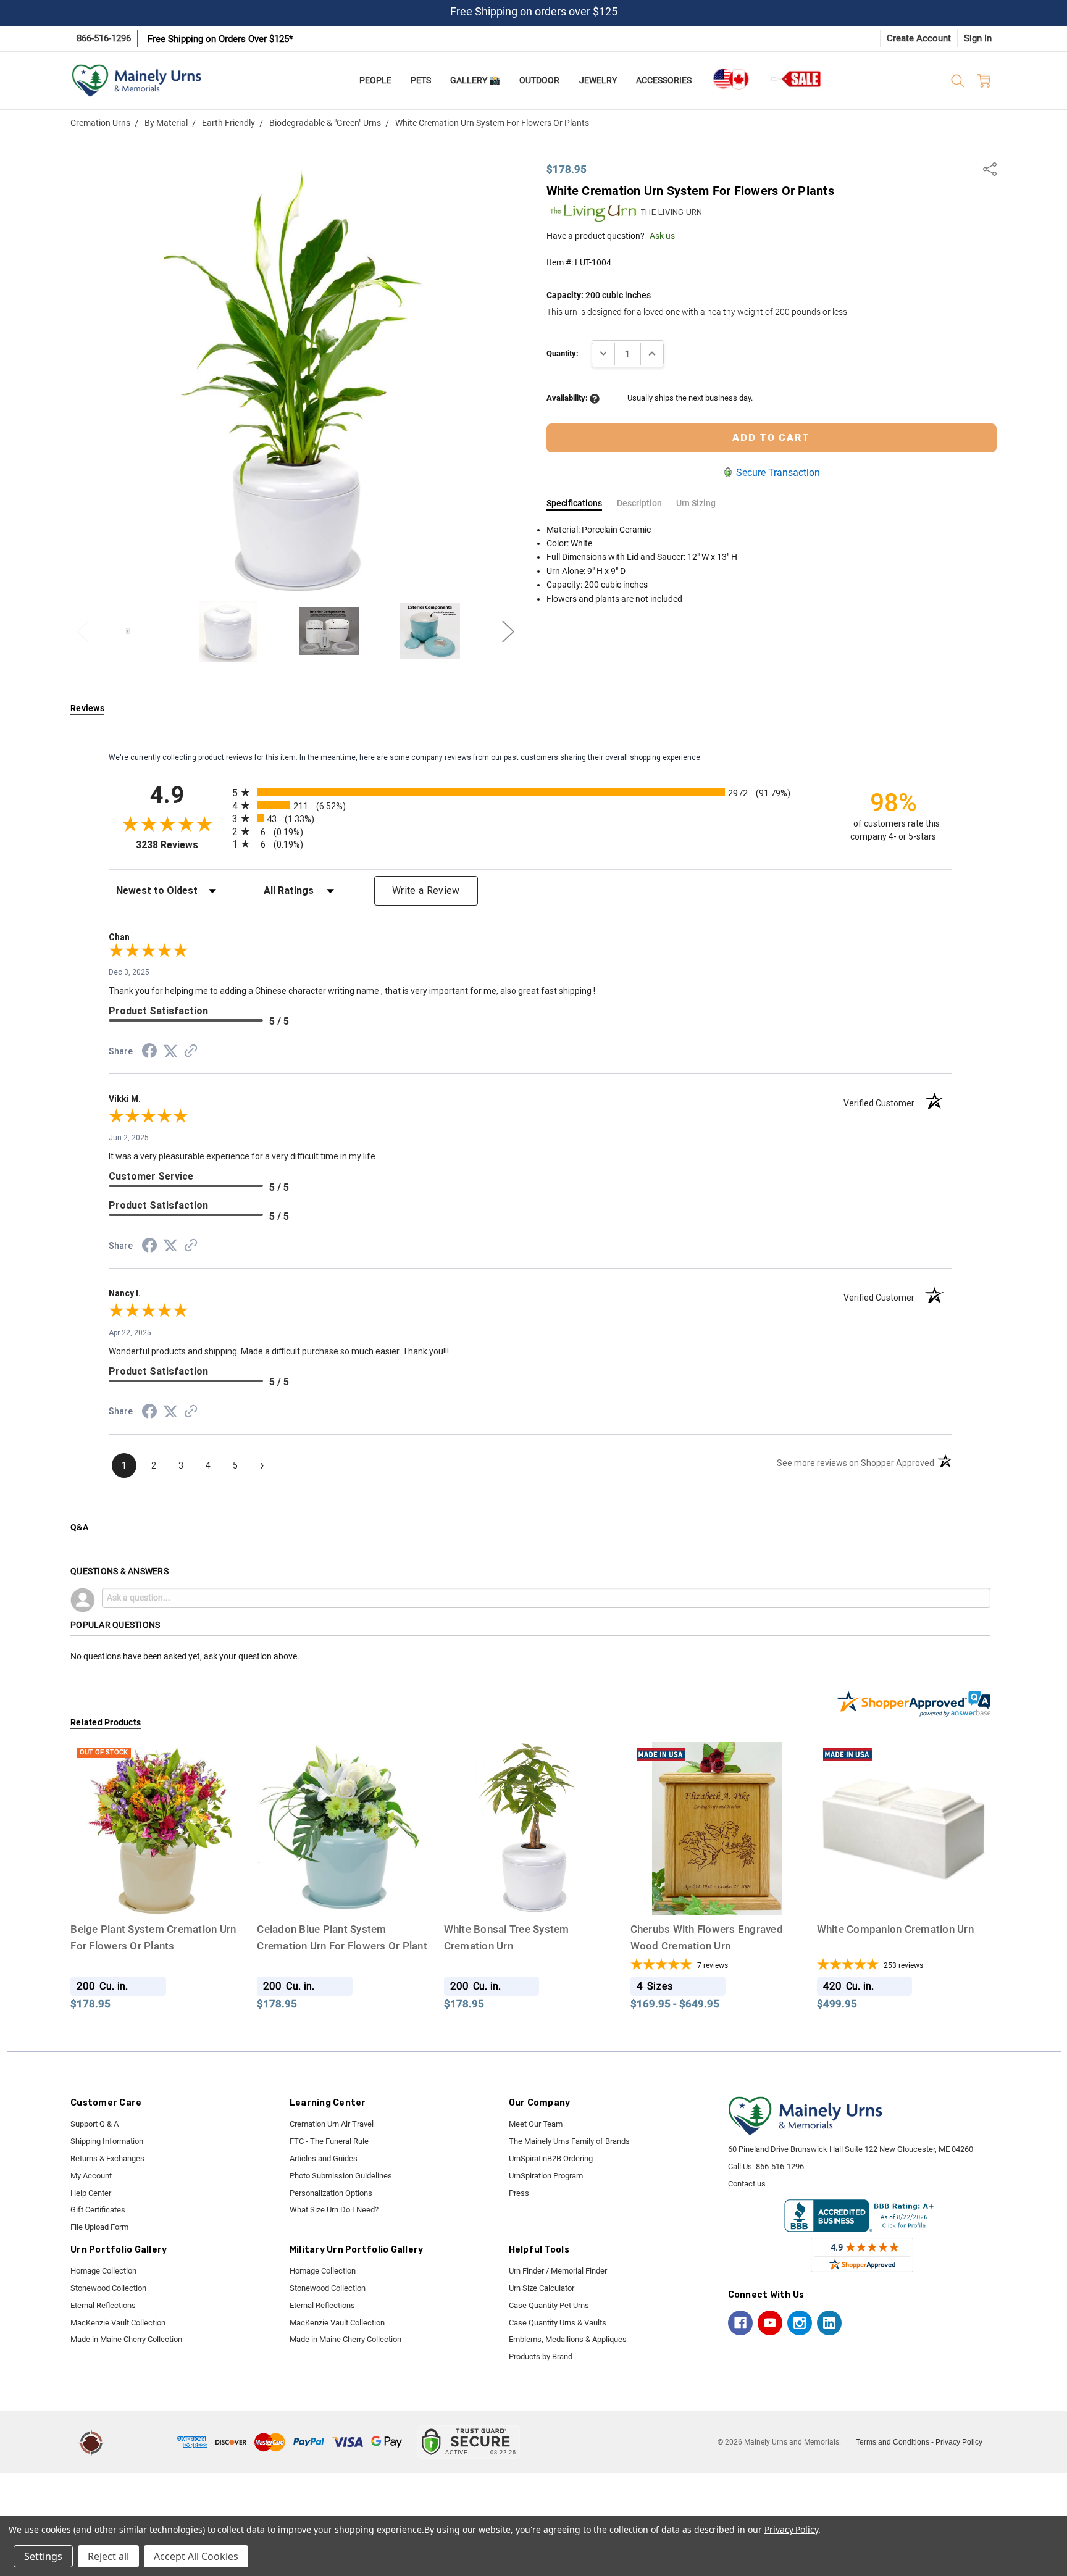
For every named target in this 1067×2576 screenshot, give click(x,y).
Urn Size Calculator (542, 2288)
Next (508, 631)
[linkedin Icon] (829, 2323)
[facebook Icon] (740, 2323)
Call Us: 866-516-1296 (766, 2166)
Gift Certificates (98, 2210)
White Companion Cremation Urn (895, 1929)
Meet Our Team (536, 2124)
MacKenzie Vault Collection (118, 2323)
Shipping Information (107, 2141)
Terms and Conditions (893, 2442)
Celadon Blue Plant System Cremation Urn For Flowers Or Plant (342, 1946)
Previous (83, 631)
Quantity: (563, 353)
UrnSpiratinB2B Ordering (551, 2158)
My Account (91, 2176)
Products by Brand (541, 2357)
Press (519, 2193)
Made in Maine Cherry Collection (126, 2339)
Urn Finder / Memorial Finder (558, 2271)
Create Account (919, 38)
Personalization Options (331, 2193)
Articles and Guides (324, 2158)
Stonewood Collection (108, 2288)
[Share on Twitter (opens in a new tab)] (170, 1052)
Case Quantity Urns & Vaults (558, 2323)
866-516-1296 (104, 38)
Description (639, 503)
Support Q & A (94, 2124)
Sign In (978, 38)
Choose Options (530, 1891)
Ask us (662, 236)
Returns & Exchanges (107, 2158)
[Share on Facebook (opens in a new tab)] (149, 1053)
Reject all (108, 2556)
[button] (143, 2442)
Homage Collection (103, 2271)
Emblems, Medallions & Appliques (568, 2339)
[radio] (530, 792)
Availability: (568, 398)
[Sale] (797, 79)
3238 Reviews (181, 845)
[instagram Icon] (800, 2323)
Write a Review (426, 890)
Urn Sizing (696, 503)
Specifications (574, 503)
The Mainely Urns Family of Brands (569, 2141)
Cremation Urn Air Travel (332, 2124)
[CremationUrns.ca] (730, 79)
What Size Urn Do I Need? (334, 2210)
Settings (43, 2556)
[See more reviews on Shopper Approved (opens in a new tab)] (191, 1052)
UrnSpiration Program (546, 2176)
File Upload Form (99, 2227)
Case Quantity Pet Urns (549, 2305)
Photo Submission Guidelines (341, 2176)
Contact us (747, 2184)
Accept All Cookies (196, 2556)
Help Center (91, 2193)
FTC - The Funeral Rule (329, 2141)
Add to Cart (344, 1891)
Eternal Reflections (103, 2305)
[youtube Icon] (770, 2323)
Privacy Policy (959, 2442)
